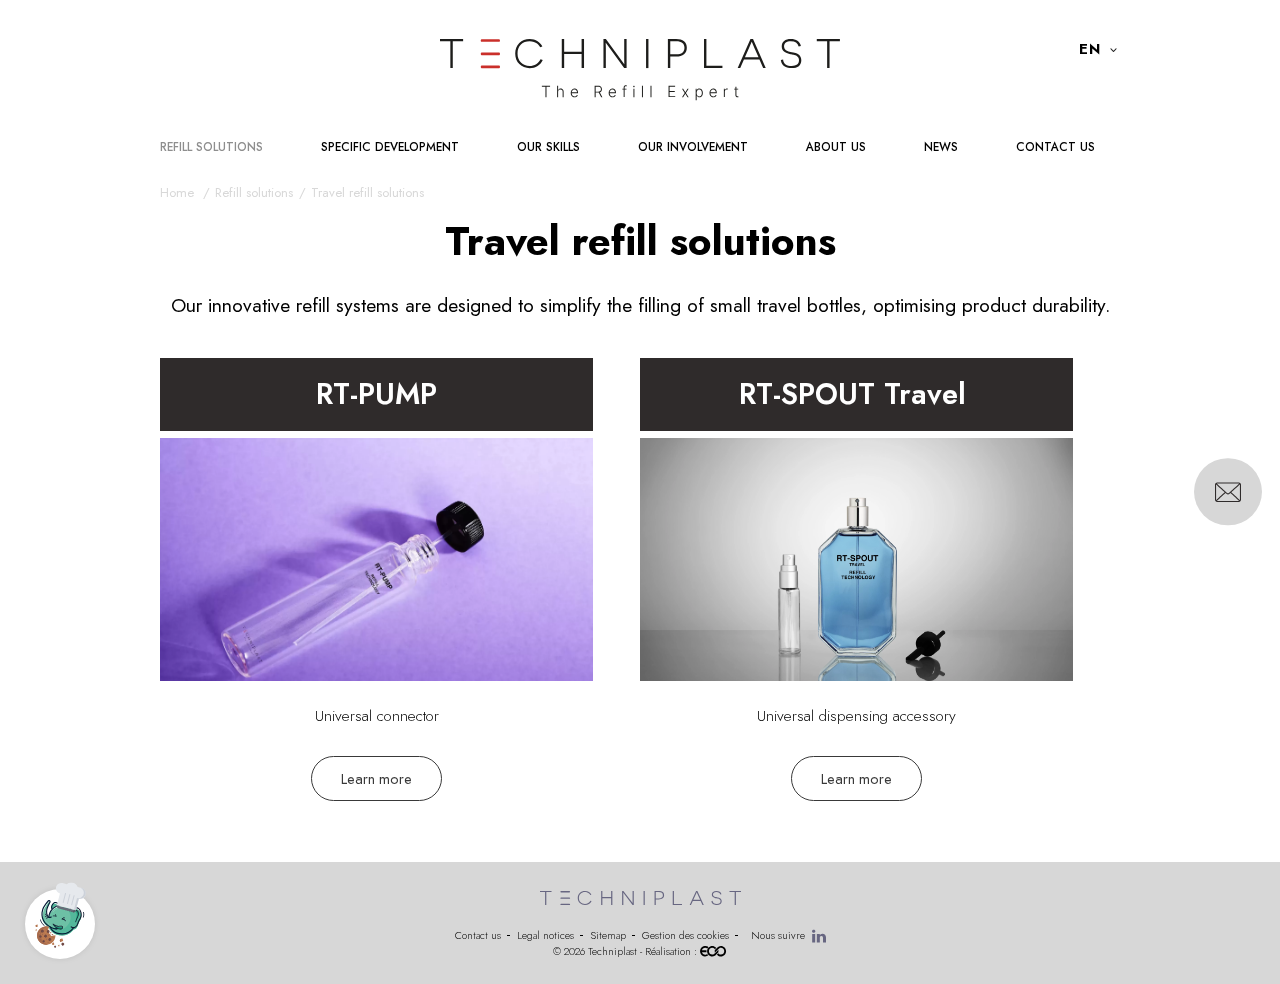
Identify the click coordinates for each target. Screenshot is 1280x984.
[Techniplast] (640, 70)
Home (179, 192)
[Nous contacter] (1227, 491)
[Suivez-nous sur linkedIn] (819, 936)
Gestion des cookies (685, 935)
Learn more (376, 778)
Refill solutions (254, 192)
